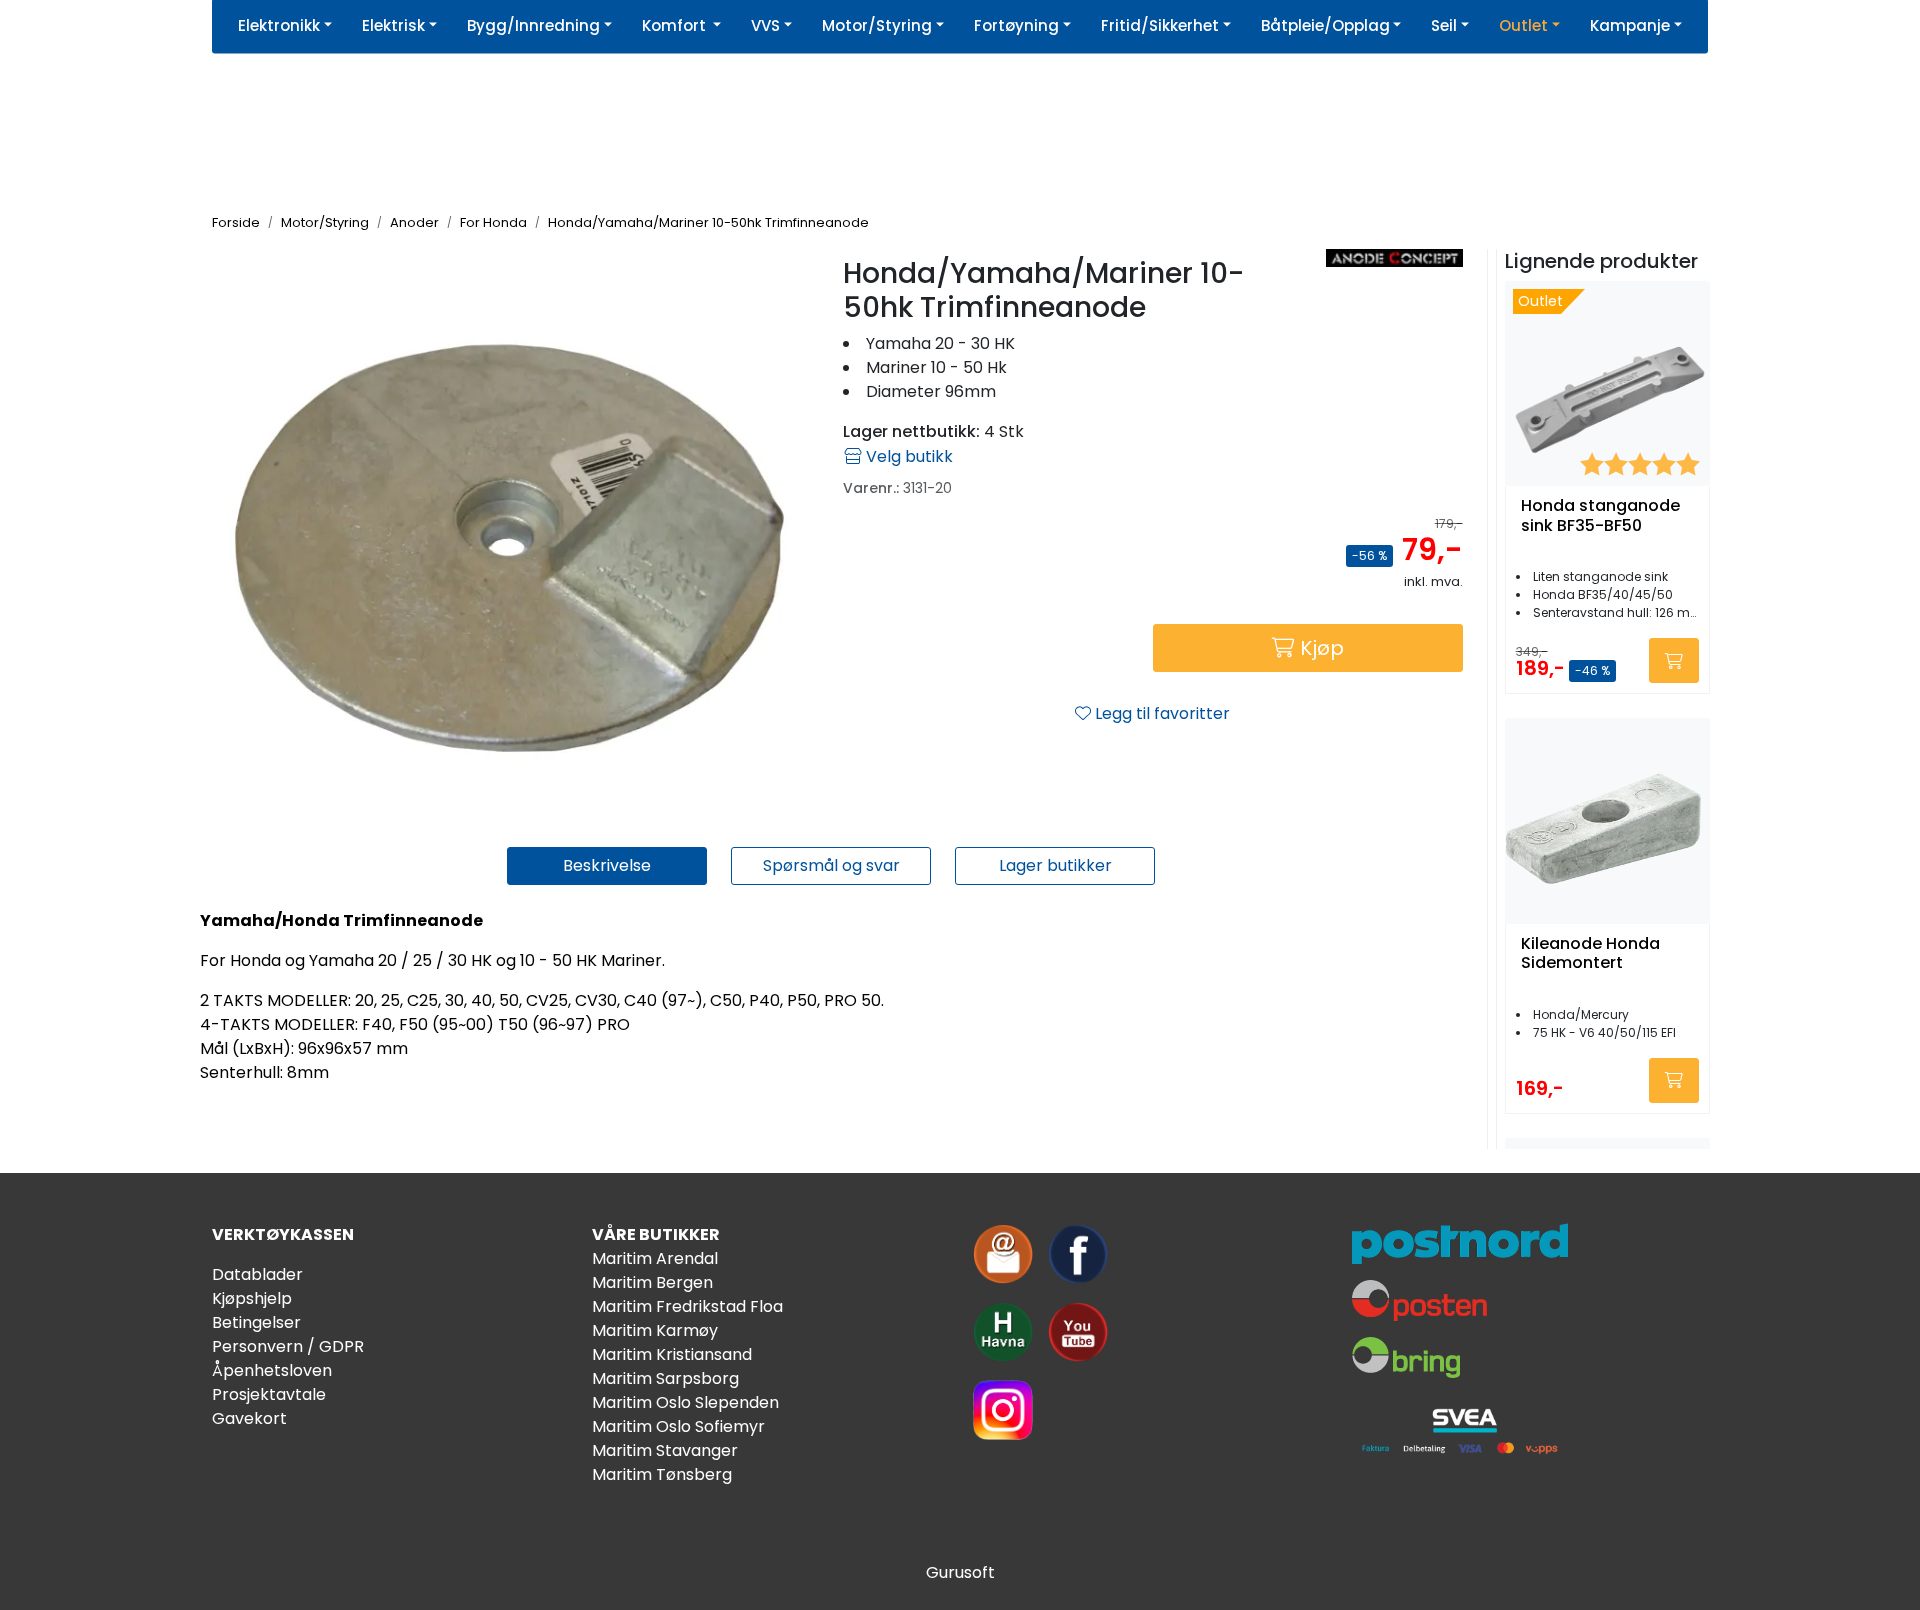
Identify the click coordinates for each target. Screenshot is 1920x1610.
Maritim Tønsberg (662, 1474)
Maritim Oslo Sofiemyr (678, 1426)
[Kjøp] (1674, 660)
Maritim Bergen (652, 1282)
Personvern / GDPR (288, 1346)
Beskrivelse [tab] (607, 865)
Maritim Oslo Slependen (685, 1402)
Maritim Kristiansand (672, 1354)
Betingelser (256, 1322)
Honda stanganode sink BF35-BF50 (1600, 516)
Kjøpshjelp (252, 1298)
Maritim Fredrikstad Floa (687, 1306)
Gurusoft (960, 1572)
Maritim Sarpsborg (665, 1378)
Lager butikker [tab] (1055, 865)
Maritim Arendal (655, 1258)
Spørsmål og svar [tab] (831, 865)
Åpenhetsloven (272, 1370)
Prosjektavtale (269, 1394)
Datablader (257, 1274)
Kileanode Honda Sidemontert (1590, 954)
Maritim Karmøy (655, 1330)
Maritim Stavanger (665, 1450)
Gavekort (249, 1418)
